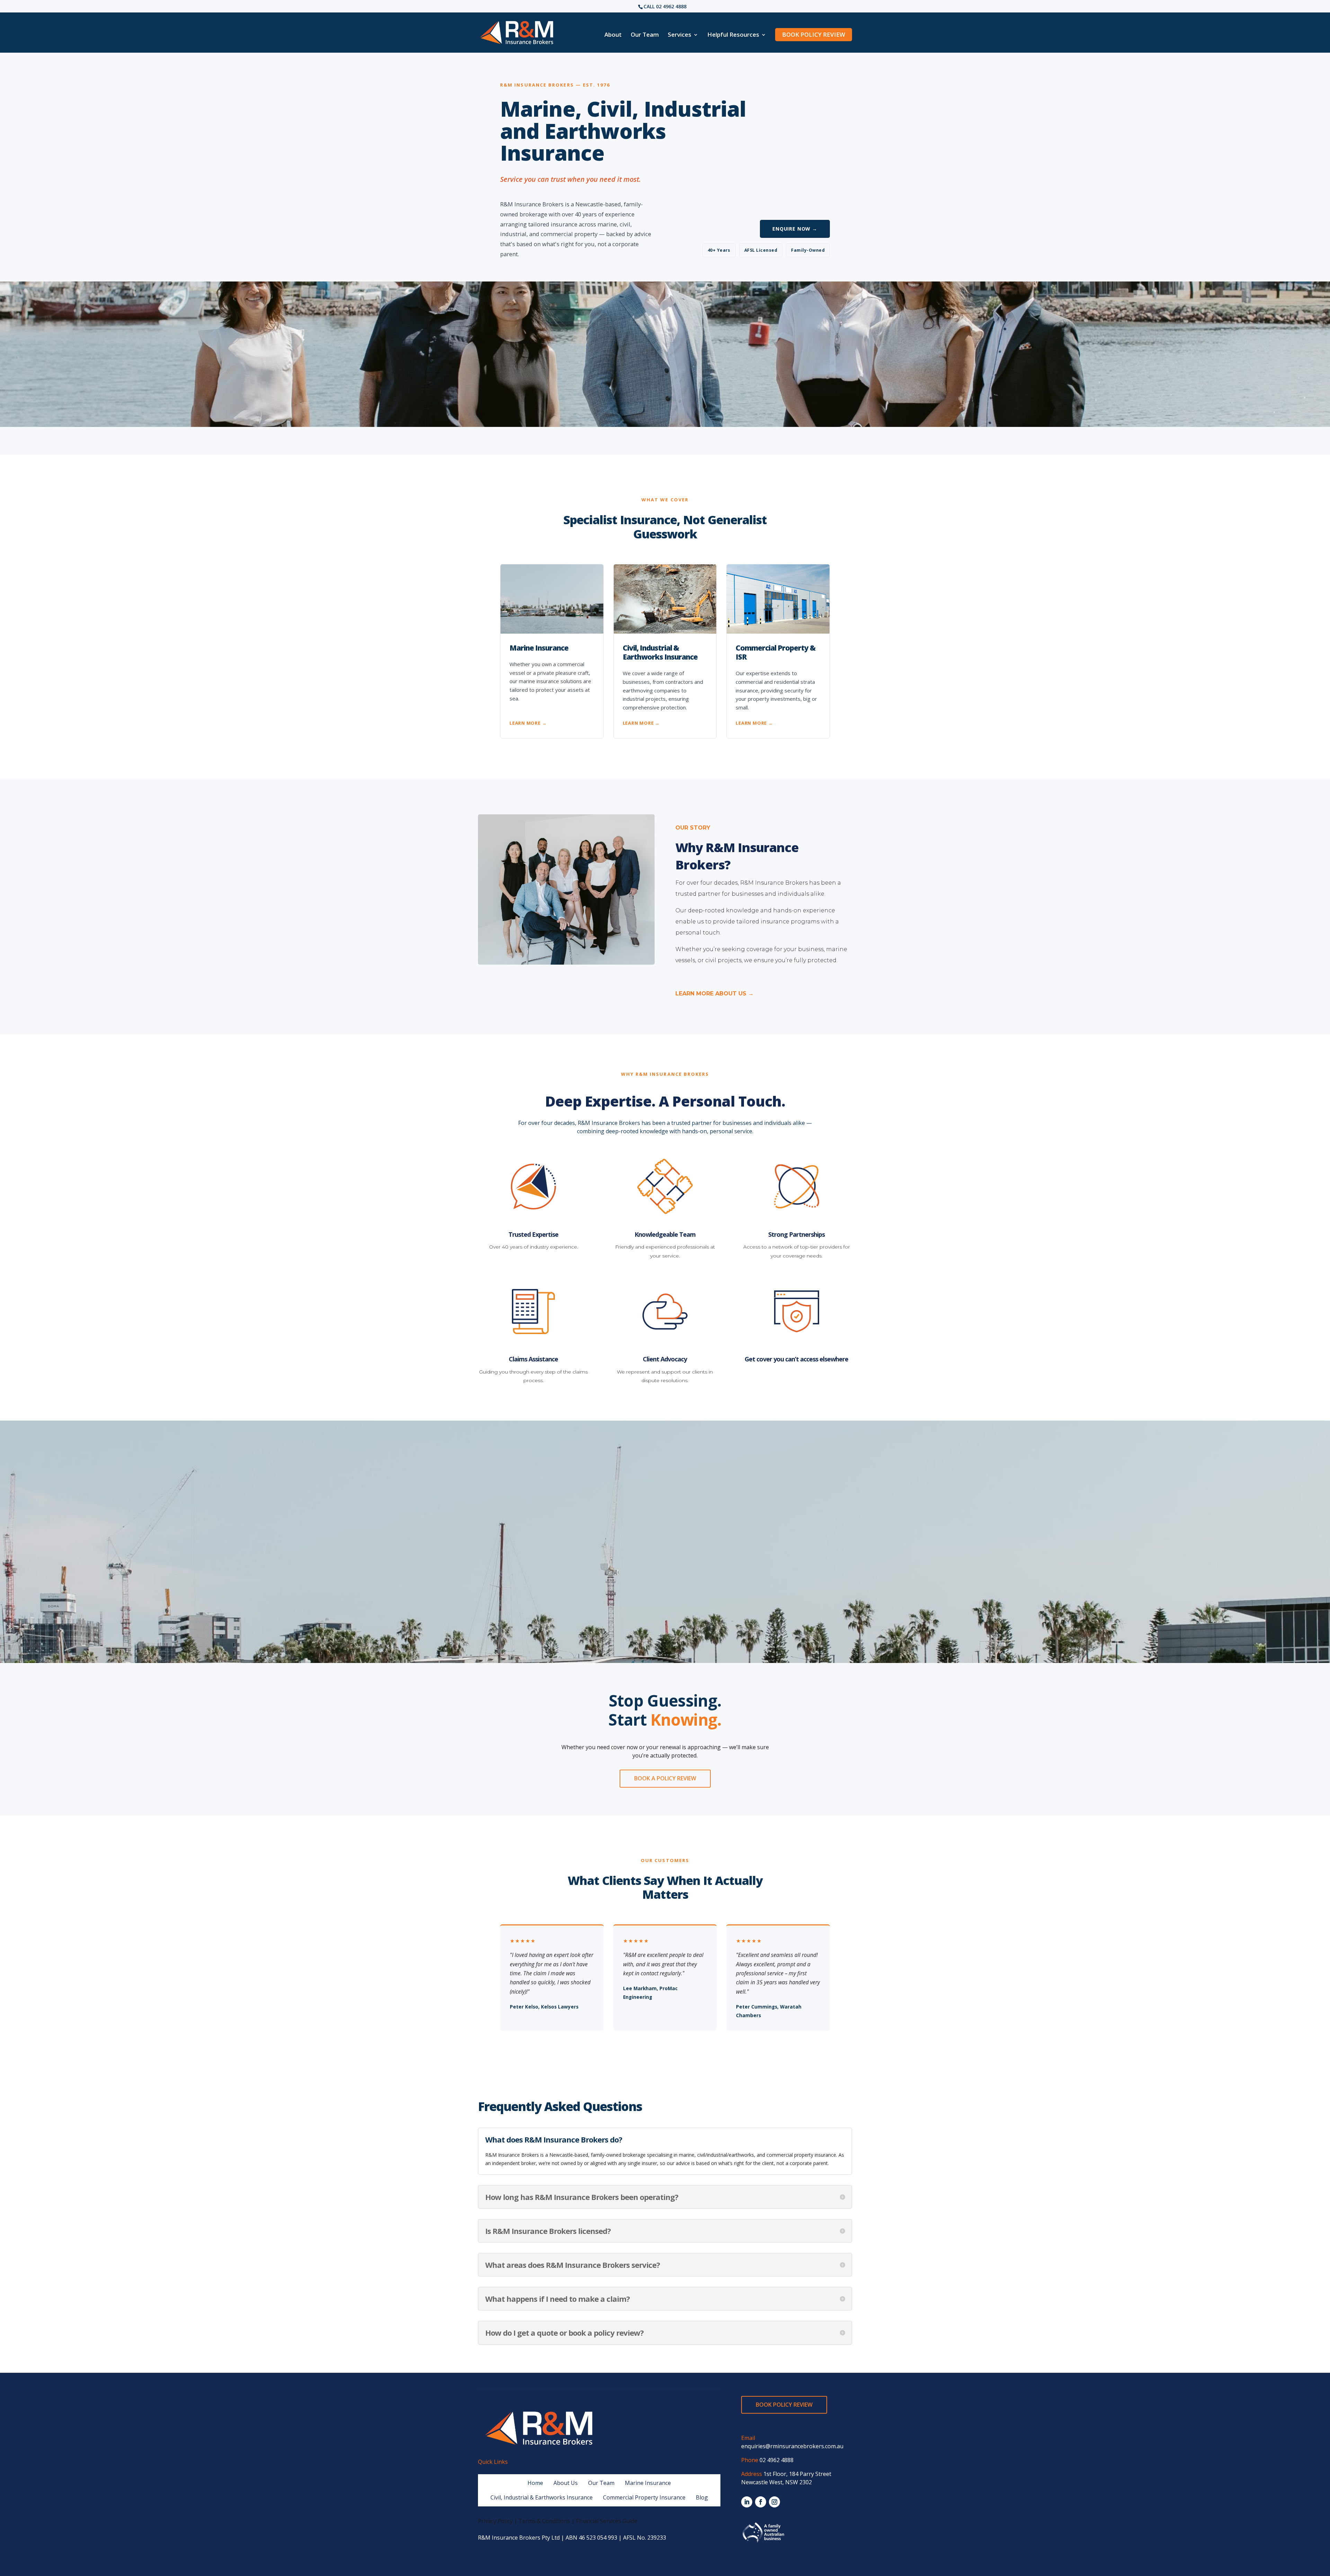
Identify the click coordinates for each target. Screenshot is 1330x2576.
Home (535, 2483)
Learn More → (528, 723)
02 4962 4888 (672, 6)
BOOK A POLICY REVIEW (665, 1778)
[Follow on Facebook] (761, 2502)
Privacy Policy (495, 2521)
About (613, 35)
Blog (702, 2497)
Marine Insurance (648, 2483)
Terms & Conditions (544, 2521)
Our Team (645, 35)
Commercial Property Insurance (644, 2497)
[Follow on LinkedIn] (747, 2502)
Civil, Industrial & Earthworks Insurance (542, 2497)
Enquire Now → (795, 229)
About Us (566, 2483)
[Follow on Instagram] (774, 2502)
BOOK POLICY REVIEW (814, 34)
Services (680, 35)
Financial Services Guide (607, 2521)
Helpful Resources (733, 35)
